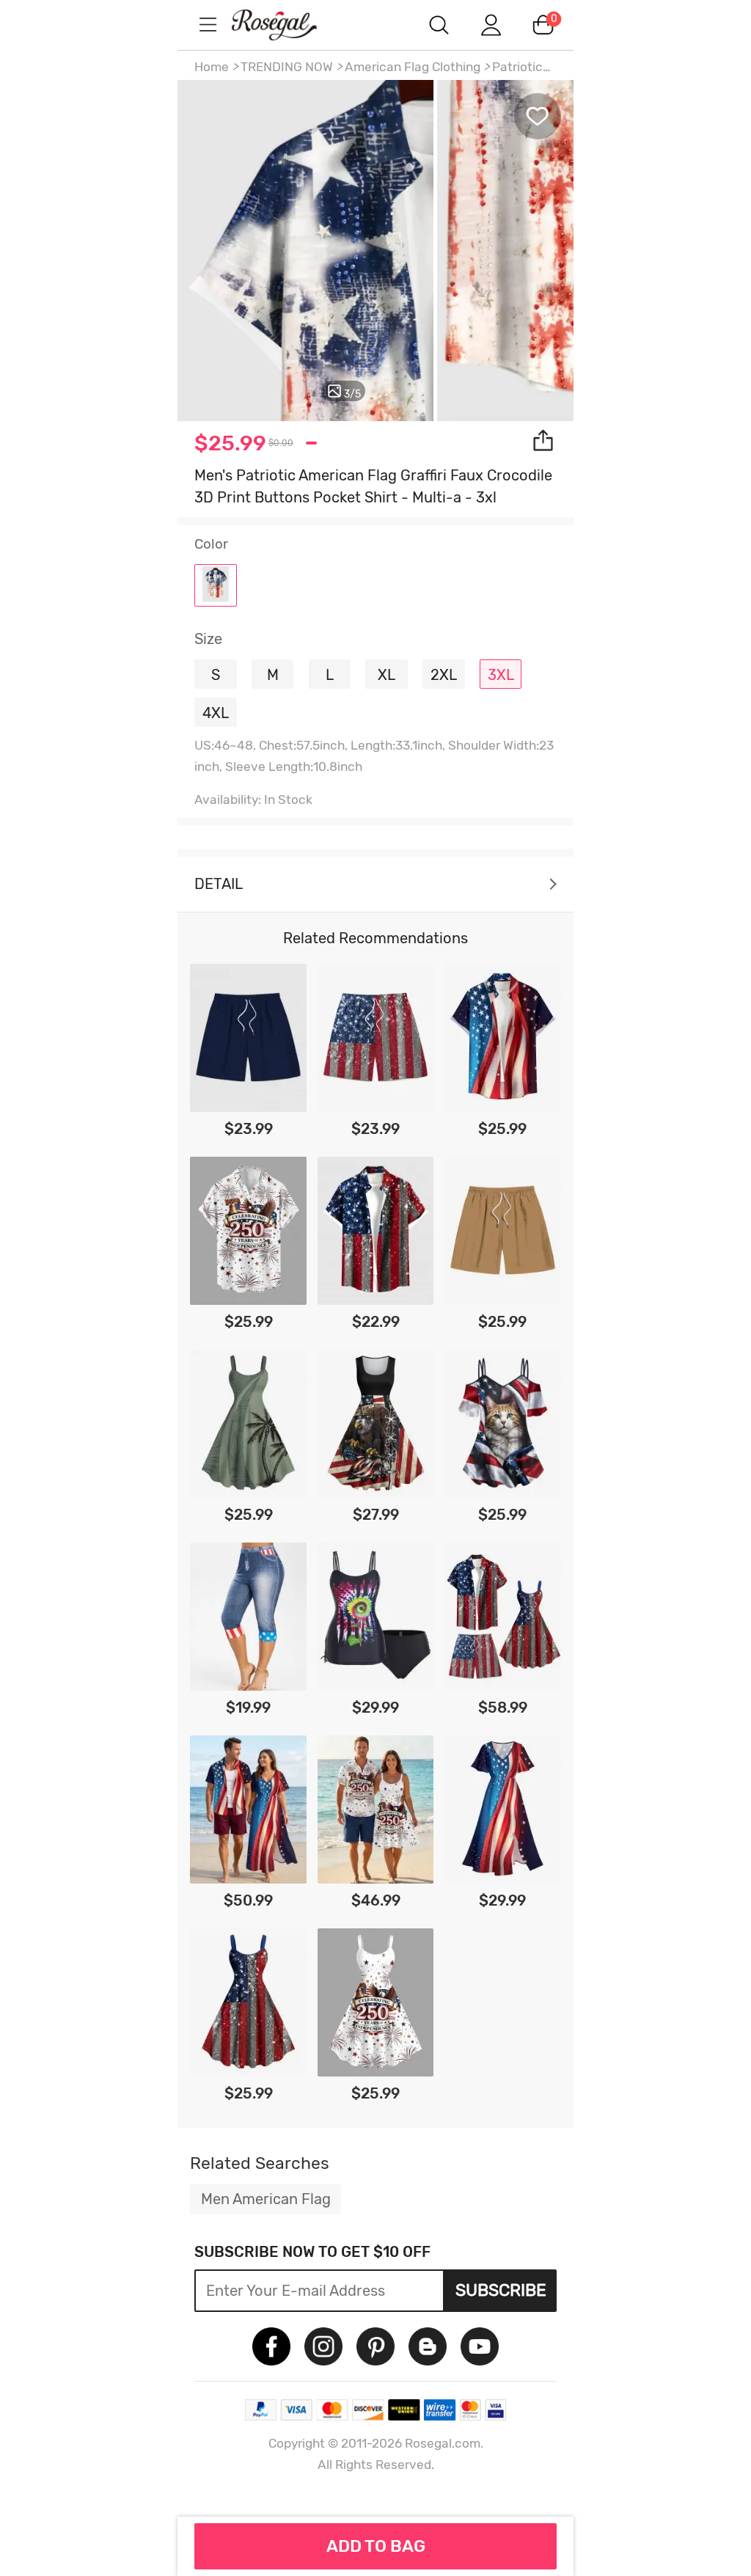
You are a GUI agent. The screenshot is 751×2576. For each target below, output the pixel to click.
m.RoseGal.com (287, 25)
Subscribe (501, 2290)
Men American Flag (266, 2199)
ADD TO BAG (376, 2546)
